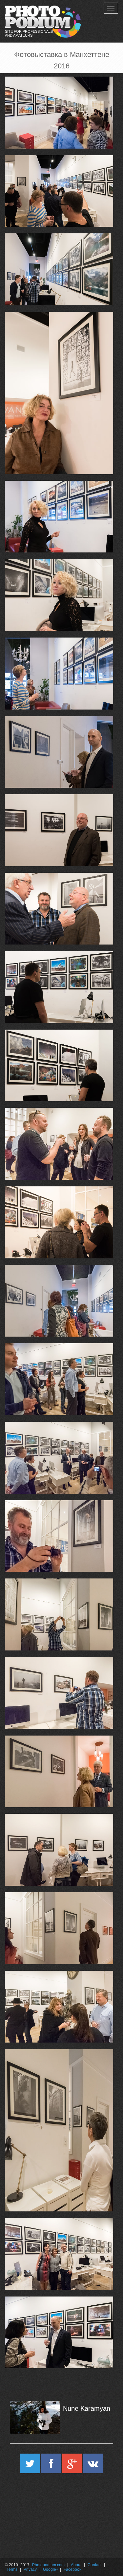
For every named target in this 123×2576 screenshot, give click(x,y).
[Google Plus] (73, 2466)
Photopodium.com (48, 2565)
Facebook (72, 2569)
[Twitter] (31, 2466)
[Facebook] (52, 2466)
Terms (12, 2569)
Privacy (30, 2569)
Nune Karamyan (87, 2408)
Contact (94, 2565)
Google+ (51, 2569)
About (76, 2565)
